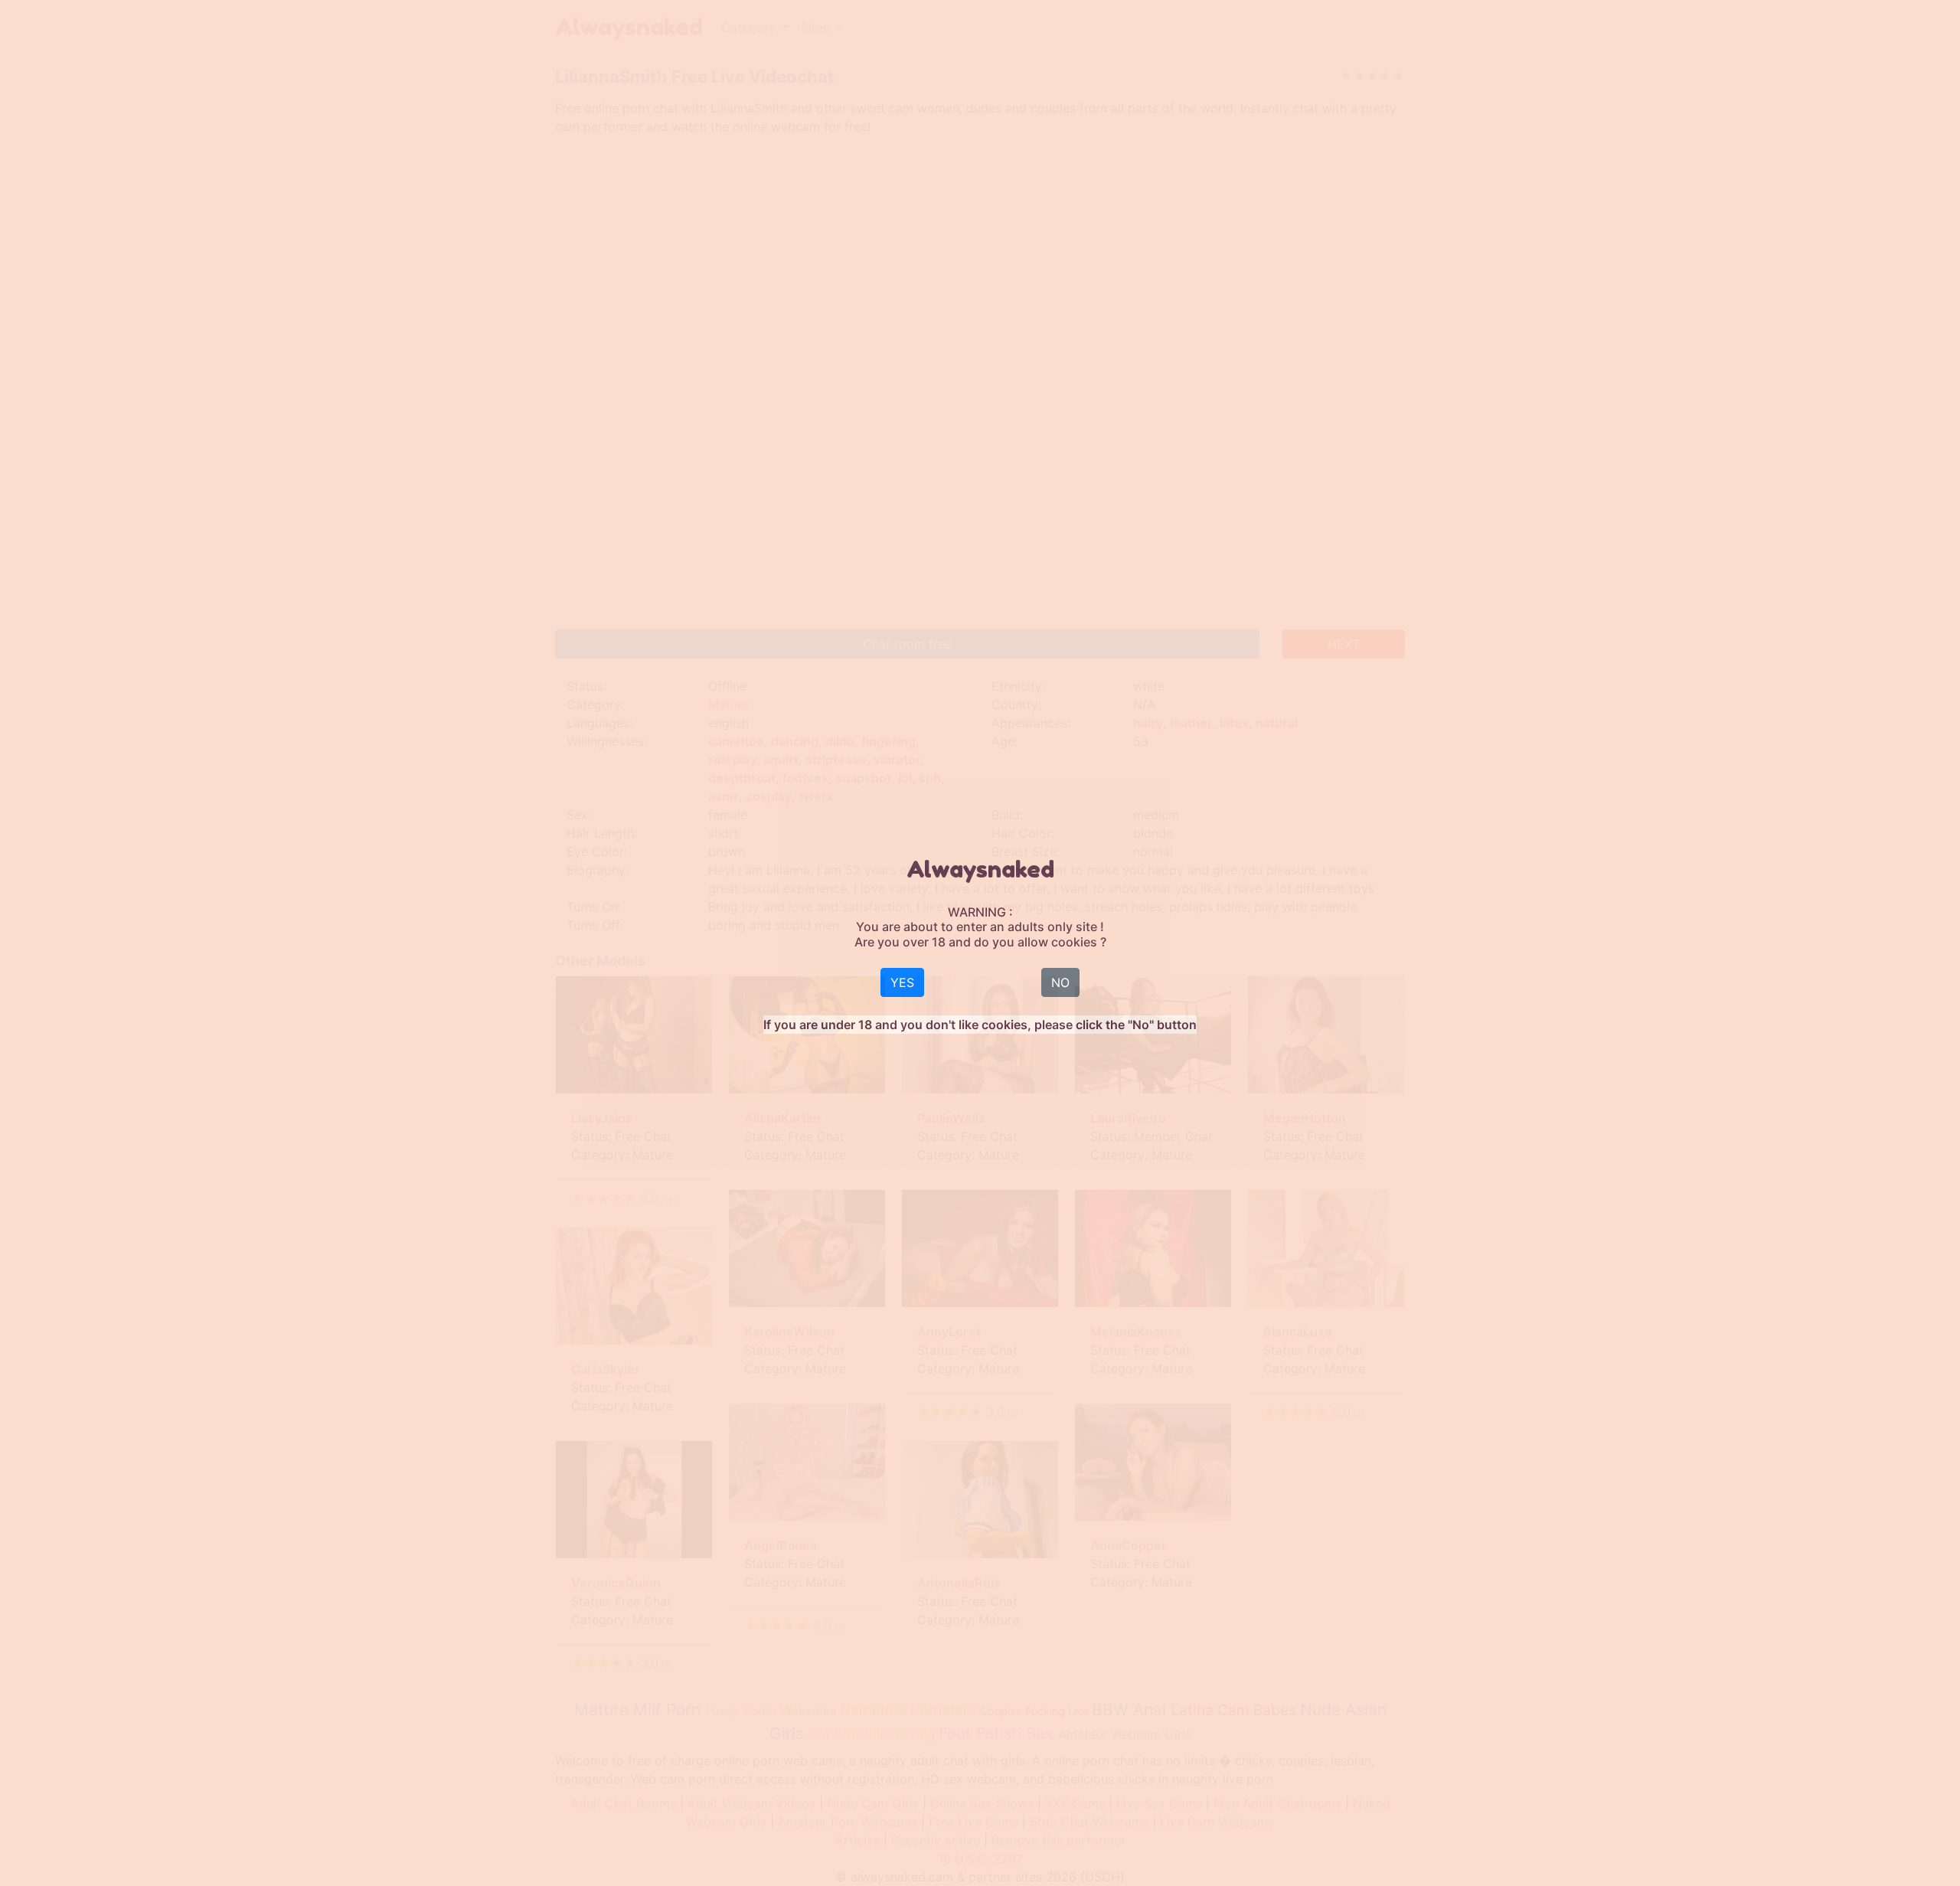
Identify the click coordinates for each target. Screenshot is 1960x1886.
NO (1060, 982)
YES (902, 982)
